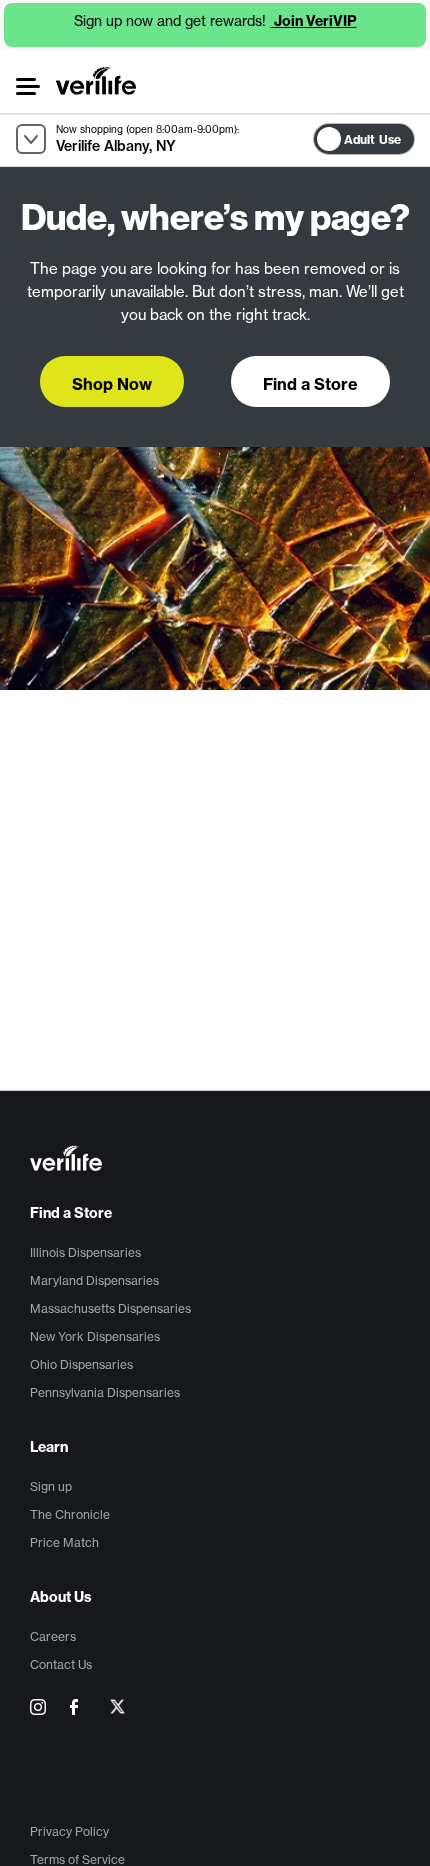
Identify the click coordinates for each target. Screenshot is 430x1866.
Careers (53, 1636)
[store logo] (96, 81)
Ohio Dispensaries (81, 1364)
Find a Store (71, 1213)
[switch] (420, 134)
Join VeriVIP (314, 21)
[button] (27, 86)
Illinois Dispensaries (85, 1252)
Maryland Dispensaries (94, 1280)
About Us (61, 1597)
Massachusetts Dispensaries (110, 1308)
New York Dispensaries (95, 1336)
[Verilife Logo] (218, 1160)
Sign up (51, 1486)
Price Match (64, 1542)
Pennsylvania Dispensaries (105, 1392)
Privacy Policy (69, 1831)
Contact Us (61, 1664)
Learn (49, 1447)
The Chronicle (70, 1514)
